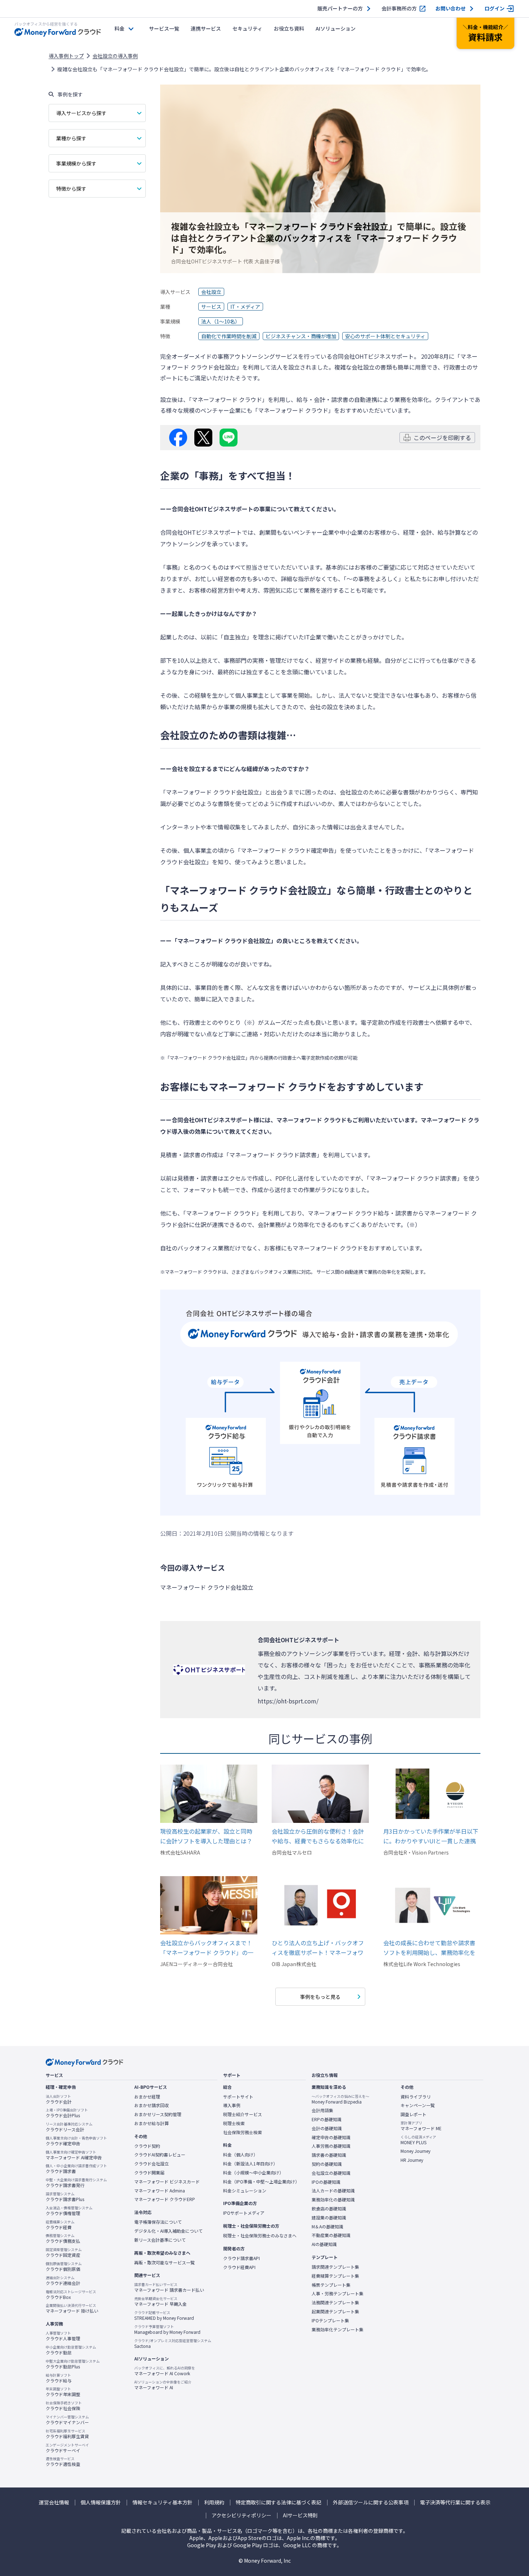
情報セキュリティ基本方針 (162, 2502)
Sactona (173, 2344)
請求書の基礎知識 (329, 2155)
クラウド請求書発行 (76, 2183)
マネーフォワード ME (421, 2126)
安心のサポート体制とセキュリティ (385, 336)
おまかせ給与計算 (152, 2123)
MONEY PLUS (418, 2140)
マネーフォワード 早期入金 (160, 2301)
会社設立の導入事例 (115, 56)
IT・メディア (245, 307)
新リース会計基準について (160, 2240)
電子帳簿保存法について (158, 2222)
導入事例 (232, 2105)
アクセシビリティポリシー (241, 2515)
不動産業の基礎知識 (331, 2235)
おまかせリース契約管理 (158, 2114)
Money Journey (415, 2151)
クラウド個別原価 (64, 2267)
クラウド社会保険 (64, 2406)
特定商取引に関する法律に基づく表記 (279, 2502)
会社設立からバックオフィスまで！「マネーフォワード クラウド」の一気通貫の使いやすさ (207, 1948)
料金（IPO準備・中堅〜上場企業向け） (261, 2182)
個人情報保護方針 (101, 2502)
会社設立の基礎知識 (331, 2173)
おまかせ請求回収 (152, 2105)
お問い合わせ (451, 8)
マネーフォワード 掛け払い (72, 2308)
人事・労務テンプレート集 (338, 2294)
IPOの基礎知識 (326, 2182)
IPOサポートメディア (244, 2213)
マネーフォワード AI (163, 2385)
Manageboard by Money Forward (167, 2330)
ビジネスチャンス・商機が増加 (301, 336)
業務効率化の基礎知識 (333, 2200)
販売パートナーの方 (340, 8)
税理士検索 (234, 2123)
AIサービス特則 (300, 2515)
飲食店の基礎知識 (329, 2209)
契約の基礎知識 (327, 2164)
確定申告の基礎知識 (331, 2137)
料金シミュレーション (245, 2191)
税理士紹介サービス (243, 2114)
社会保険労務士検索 (243, 2132)
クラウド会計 (59, 2099)
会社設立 (211, 292)
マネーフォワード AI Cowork (165, 2371)
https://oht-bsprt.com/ (288, 1701)
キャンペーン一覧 (418, 2105)
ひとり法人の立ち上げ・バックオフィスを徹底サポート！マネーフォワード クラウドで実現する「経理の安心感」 (318, 1948)
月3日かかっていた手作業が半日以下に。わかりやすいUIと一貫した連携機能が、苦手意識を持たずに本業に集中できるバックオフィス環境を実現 (431, 1836)
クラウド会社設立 (152, 2164)
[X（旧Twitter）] (203, 438)
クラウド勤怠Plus (73, 2364)
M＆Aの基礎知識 (327, 2227)
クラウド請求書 (76, 2169)
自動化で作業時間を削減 (229, 336)
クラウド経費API (239, 2267)
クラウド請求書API (241, 2258)
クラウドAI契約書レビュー (160, 2155)
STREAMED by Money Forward (164, 2315)
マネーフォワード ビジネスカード (167, 2182)
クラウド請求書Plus (65, 2197)
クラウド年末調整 (63, 2392)
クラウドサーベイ (67, 2448)
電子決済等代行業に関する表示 (455, 2502)
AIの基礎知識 (324, 2244)
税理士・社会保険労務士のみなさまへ (260, 2236)
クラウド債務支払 (63, 2238)
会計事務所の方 (399, 8)
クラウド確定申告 (76, 2141)
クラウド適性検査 (63, 2462)
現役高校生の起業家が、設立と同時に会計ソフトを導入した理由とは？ (206, 1836)
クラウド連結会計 (63, 2281)
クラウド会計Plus (67, 2113)
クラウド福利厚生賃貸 (67, 2434)
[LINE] (229, 438)
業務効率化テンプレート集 (338, 2330)
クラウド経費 (60, 2225)
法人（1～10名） (221, 321)
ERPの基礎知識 (327, 2119)
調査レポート (413, 2114)
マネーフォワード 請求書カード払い (169, 2287)
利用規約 (214, 2502)
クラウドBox (71, 2295)
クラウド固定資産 (64, 2253)
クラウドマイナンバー (67, 2420)
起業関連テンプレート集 (335, 2312)
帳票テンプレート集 (331, 2285)
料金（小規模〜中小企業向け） (253, 2173)
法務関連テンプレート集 (335, 2303)
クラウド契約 (147, 2146)
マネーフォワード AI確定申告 (74, 2155)
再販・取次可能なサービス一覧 (164, 2263)
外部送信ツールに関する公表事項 (371, 2502)
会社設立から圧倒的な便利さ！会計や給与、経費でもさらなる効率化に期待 (318, 1836)
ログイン (494, 8)
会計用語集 (322, 2110)
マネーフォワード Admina (160, 2191)
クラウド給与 (59, 2378)
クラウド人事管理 (63, 2336)
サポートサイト (238, 2097)
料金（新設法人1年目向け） (250, 2164)
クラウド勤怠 (71, 2350)
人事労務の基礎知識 (331, 2146)
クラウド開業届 (149, 2173)
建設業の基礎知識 (329, 2218)
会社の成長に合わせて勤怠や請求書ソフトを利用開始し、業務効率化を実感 (429, 1948)
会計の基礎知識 (327, 2128)
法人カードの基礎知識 (333, 2191)
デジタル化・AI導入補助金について (168, 2231)
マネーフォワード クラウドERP (165, 2199)
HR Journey (412, 2160)
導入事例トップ (66, 56)
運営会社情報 (54, 2502)
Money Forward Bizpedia (340, 2099)
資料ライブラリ (416, 2097)
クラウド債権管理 (69, 2211)
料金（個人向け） (240, 2155)
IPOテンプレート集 (330, 2321)
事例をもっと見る (320, 1997)
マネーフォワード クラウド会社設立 (207, 1587)
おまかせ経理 (147, 2097)
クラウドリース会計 (69, 2127)
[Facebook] (178, 438)
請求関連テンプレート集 (335, 2267)
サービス (211, 307)
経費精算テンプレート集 (335, 2276)
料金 (119, 28)
